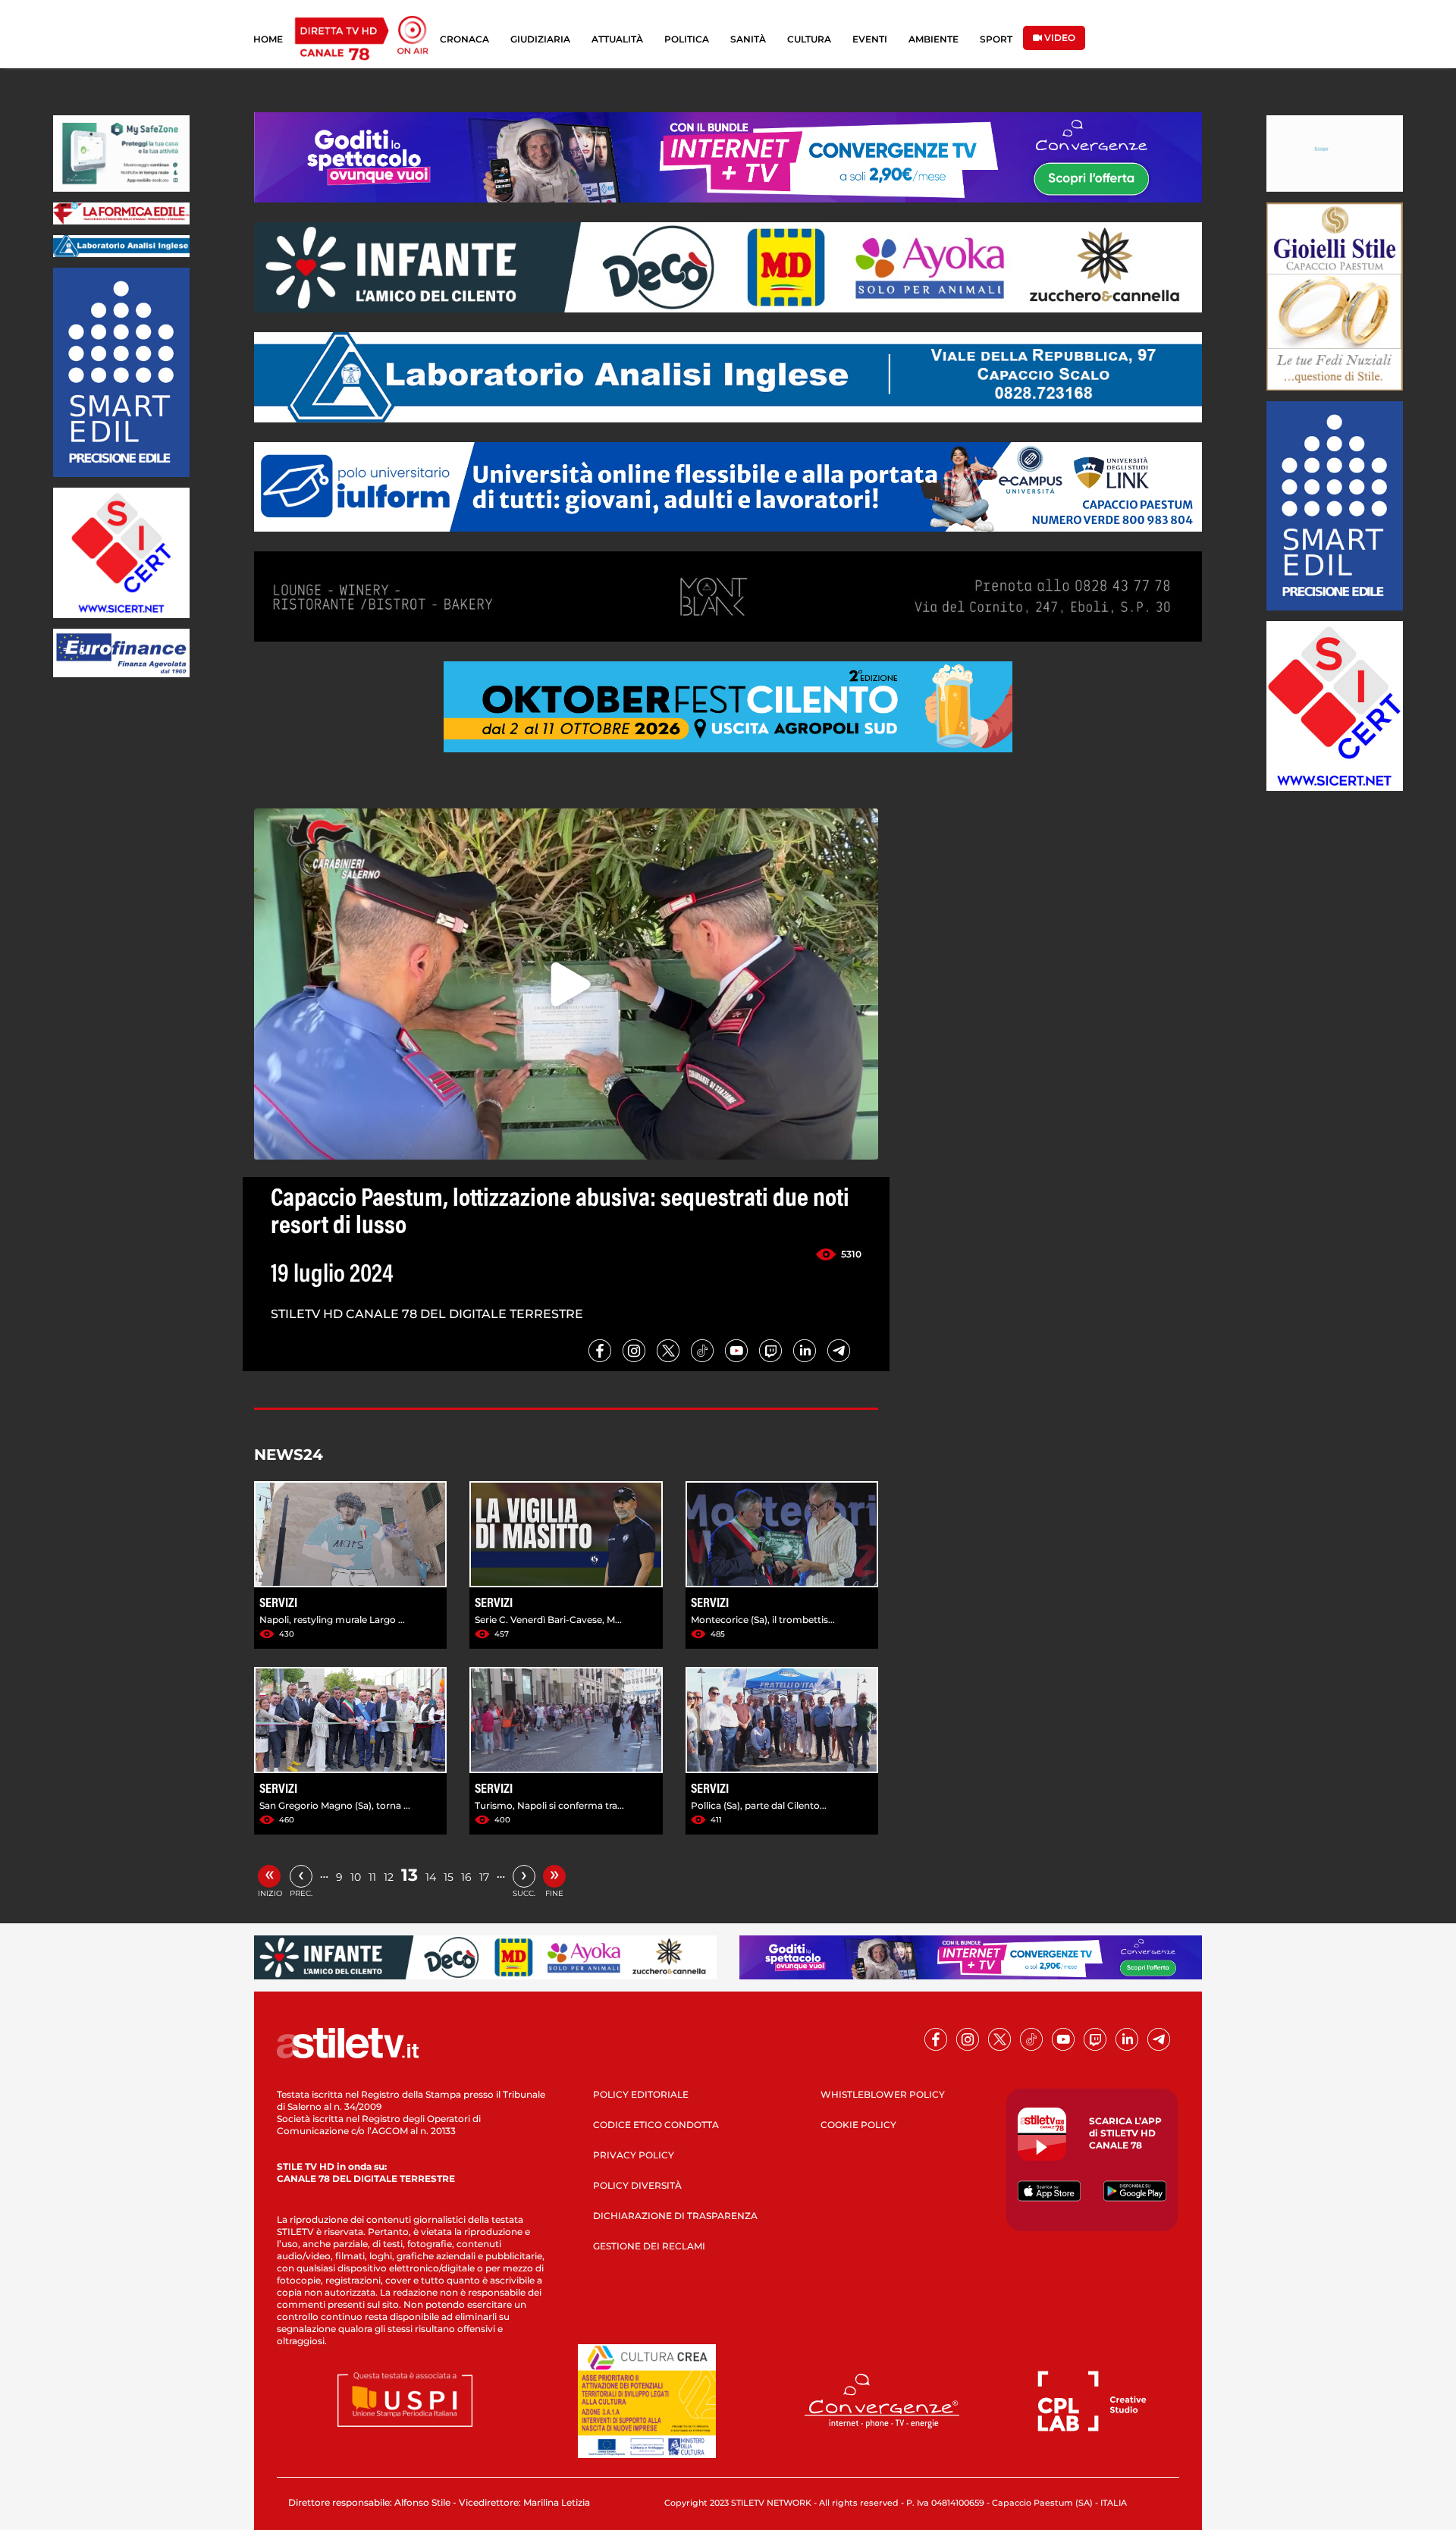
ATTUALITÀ (617, 39)
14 (431, 1877)
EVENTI (870, 39)
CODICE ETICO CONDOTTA (656, 2125)
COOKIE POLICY (858, 2125)
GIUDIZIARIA (540, 39)
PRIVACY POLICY (634, 2155)
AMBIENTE (934, 39)
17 (484, 1877)
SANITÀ (748, 39)
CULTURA (809, 39)
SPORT (996, 39)
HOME (268, 39)
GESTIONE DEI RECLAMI (649, 2246)
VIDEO (1059, 38)
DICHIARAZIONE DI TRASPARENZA (675, 2216)
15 (449, 1877)
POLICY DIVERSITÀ (637, 2185)
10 (356, 1877)
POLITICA (687, 39)
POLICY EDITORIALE (641, 2094)
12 (389, 1877)
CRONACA (464, 39)
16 (466, 1877)
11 (372, 1877)
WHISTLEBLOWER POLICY (883, 2094)
